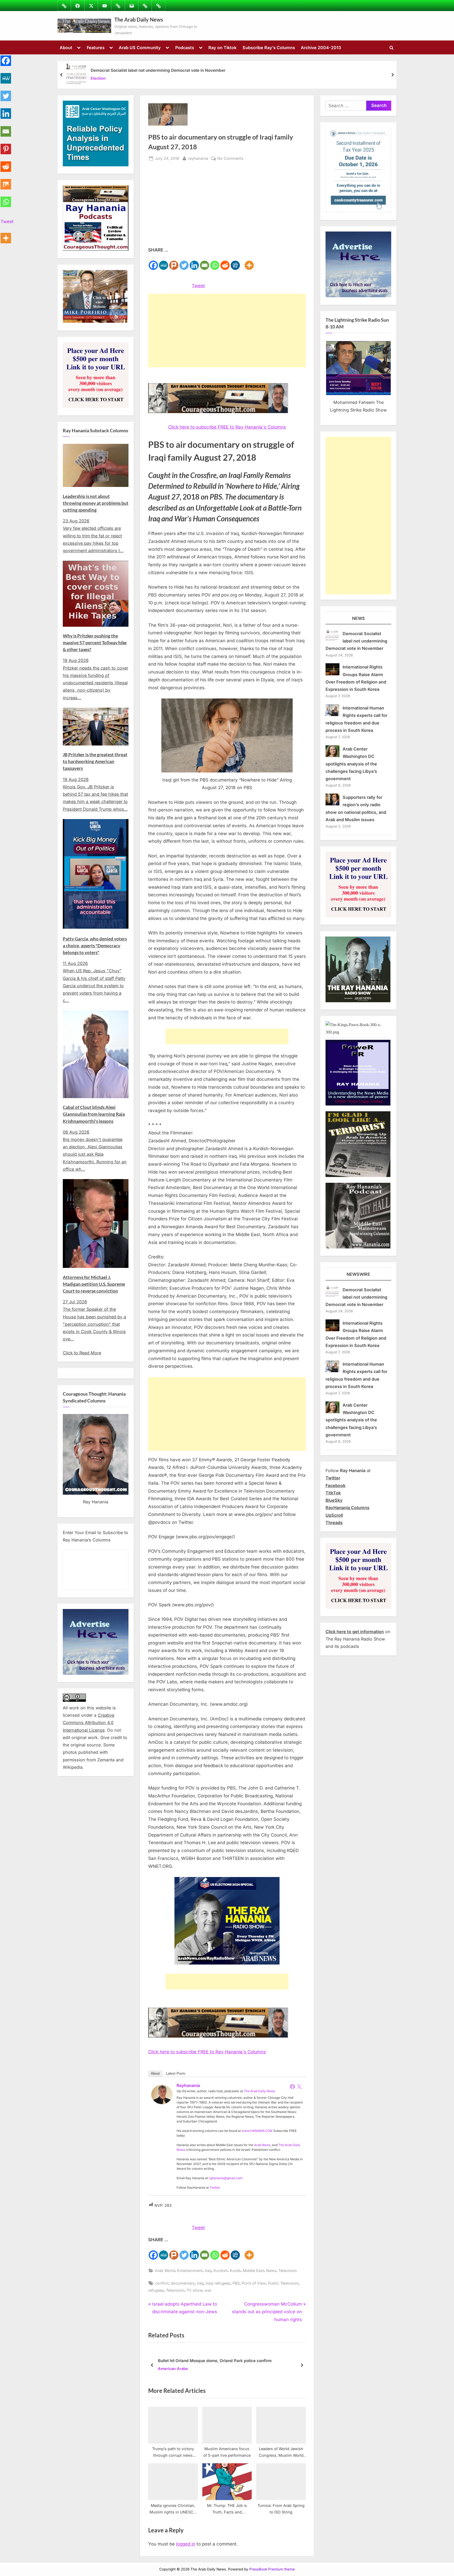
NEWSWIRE (358, 1274)
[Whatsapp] (215, 262)
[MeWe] (164, 262)
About (66, 48)
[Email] (205, 262)
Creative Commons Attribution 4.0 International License (89, 1723)
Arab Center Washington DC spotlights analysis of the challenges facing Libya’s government (351, 764)
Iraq (208, 2271)
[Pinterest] (6, 146)
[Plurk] (174, 262)
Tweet (198, 286)
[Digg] (235, 262)
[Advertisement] (227, 207)
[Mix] (6, 181)
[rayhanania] (162, 2102)
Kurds (235, 2271)
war (208, 2290)
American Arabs (173, 2369)
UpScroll (334, 1515)
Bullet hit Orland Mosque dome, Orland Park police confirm (215, 2361)
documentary (183, 2283)
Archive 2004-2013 (321, 48)
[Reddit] (225, 262)
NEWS (358, 618)
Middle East (253, 2271)
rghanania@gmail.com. (226, 2178)
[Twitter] (184, 262)
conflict (162, 2283)
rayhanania (198, 158)
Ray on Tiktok (222, 48)
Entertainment (190, 2271)
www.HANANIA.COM (257, 2131)
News (271, 2271)
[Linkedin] (194, 262)
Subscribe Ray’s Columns (269, 48)
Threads (334, 1523)
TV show (195, 2290)
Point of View (254, 2283)
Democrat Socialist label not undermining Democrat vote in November (158, 70)
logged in (186, 2544)
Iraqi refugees (218, 2283)
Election (98, 78)
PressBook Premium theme (272, 2569)
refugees (156, 2290)
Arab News (262, 2145)
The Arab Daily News (139, 19)
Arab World (165, 2271)
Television (288, 2271)
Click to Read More (82, 1353)
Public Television (283, 2283)
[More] (249, 262)
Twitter (215, 2187)
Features (96, 48)
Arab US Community (140, 48)
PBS (236, 2283)
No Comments (230, 159)
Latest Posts (176, 2073)
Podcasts (185, 48)
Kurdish (221, 2271)
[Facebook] (153, 262)
